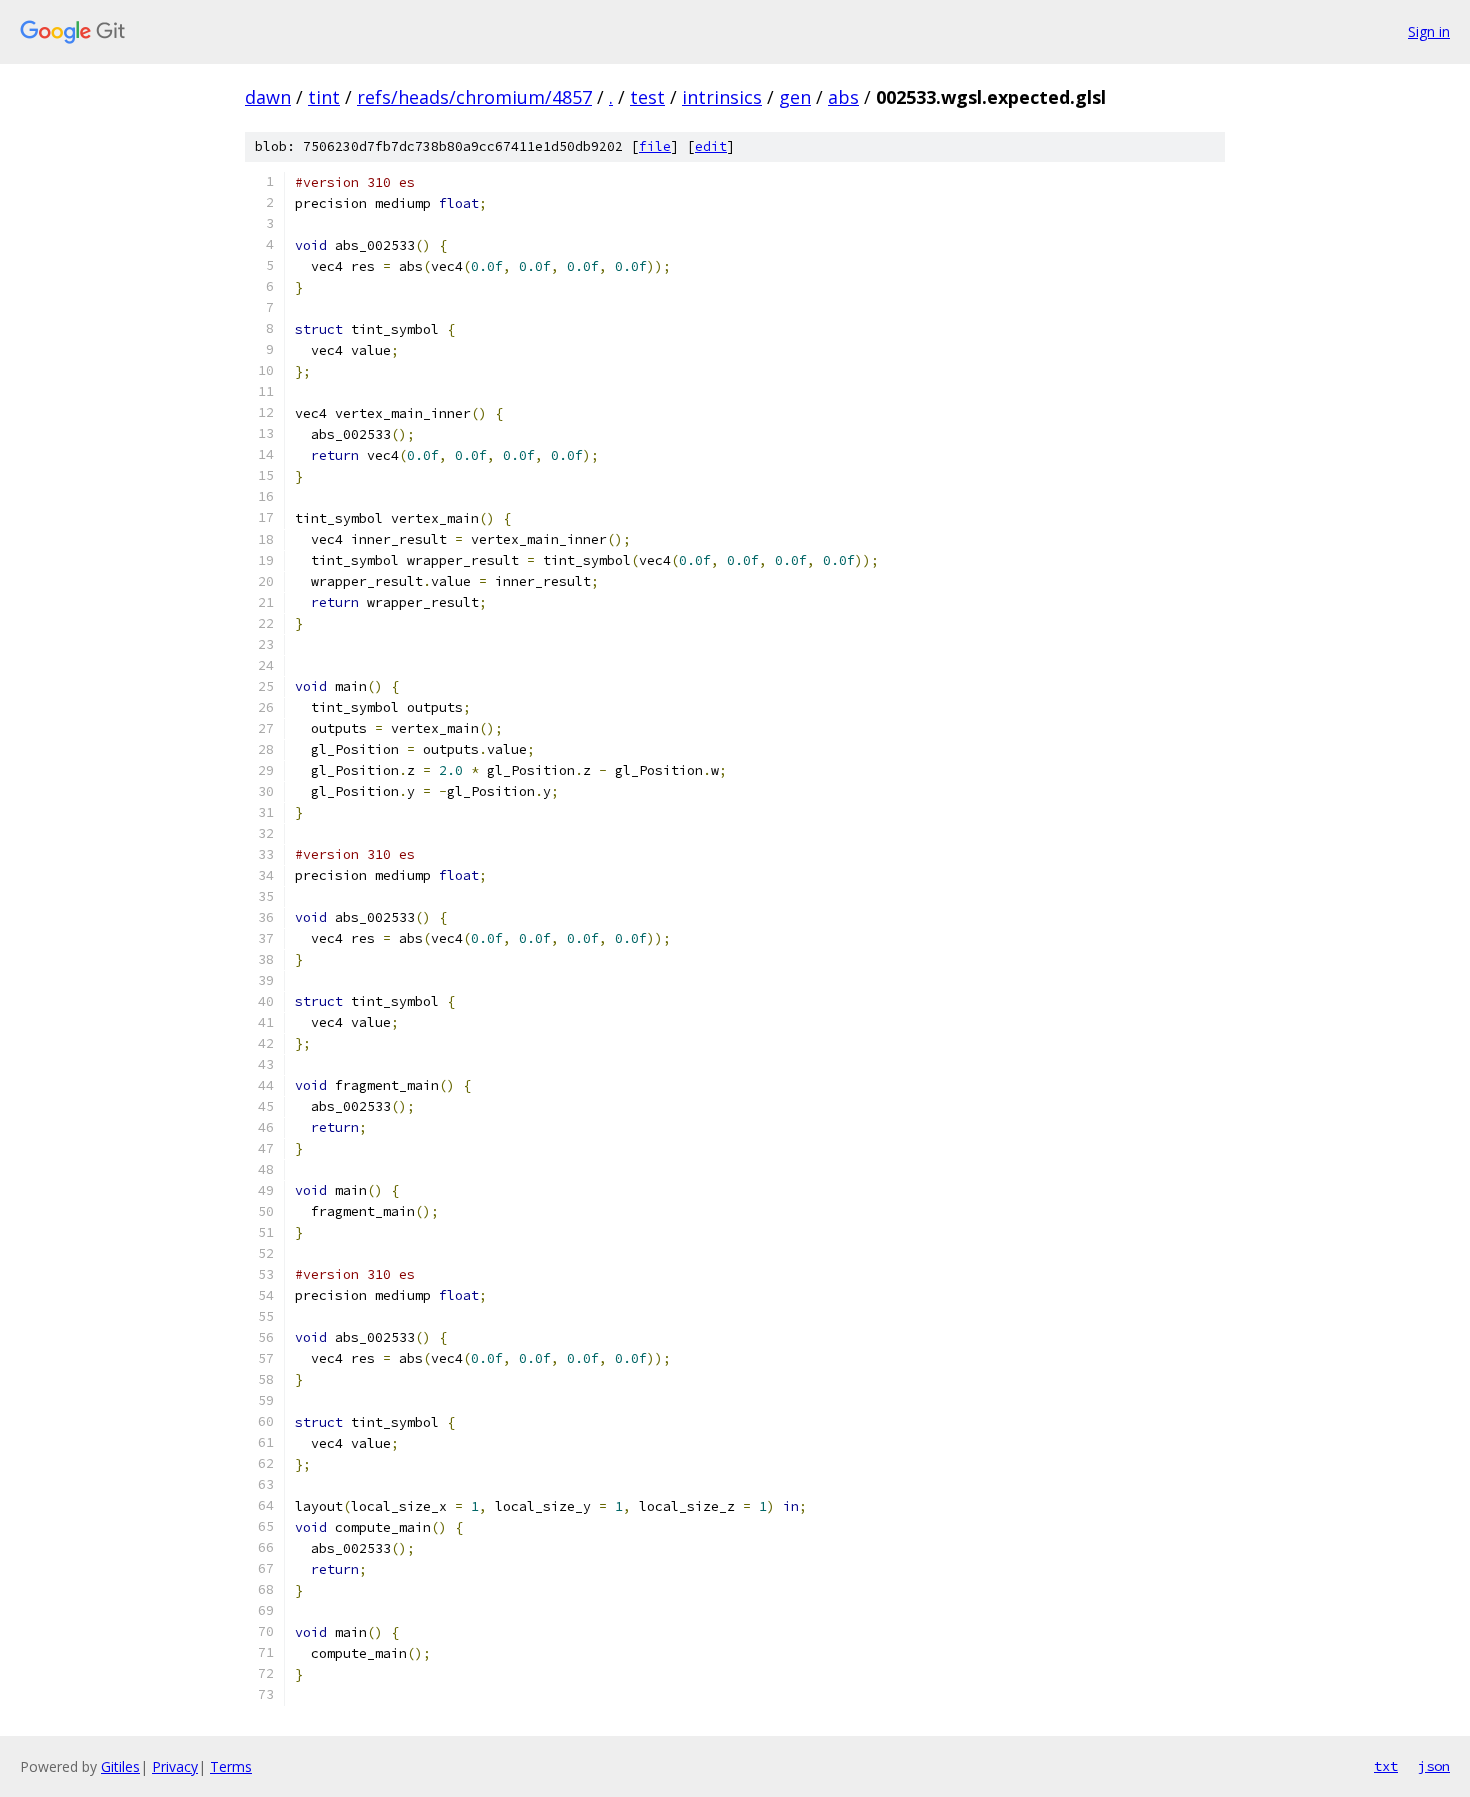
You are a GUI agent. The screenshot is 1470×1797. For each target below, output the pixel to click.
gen (795, 97)
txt (1386, 1766)
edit (711, 146)
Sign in (1429, 31)
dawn (268, 97)
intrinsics (722, 97)
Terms (231, 1766)
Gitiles (120, 1766)
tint (324, 97)
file (655, 146)
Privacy (175, 1766)
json (1434, 1766)
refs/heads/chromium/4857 (474, 97)
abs (843, 97)
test (647, 97)
